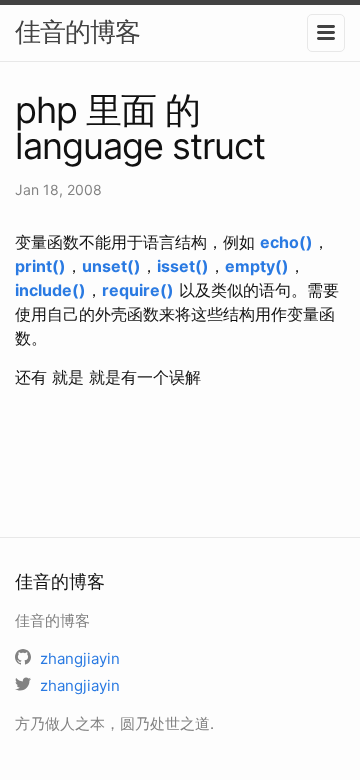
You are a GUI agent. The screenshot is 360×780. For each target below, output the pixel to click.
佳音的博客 (77, 31)
